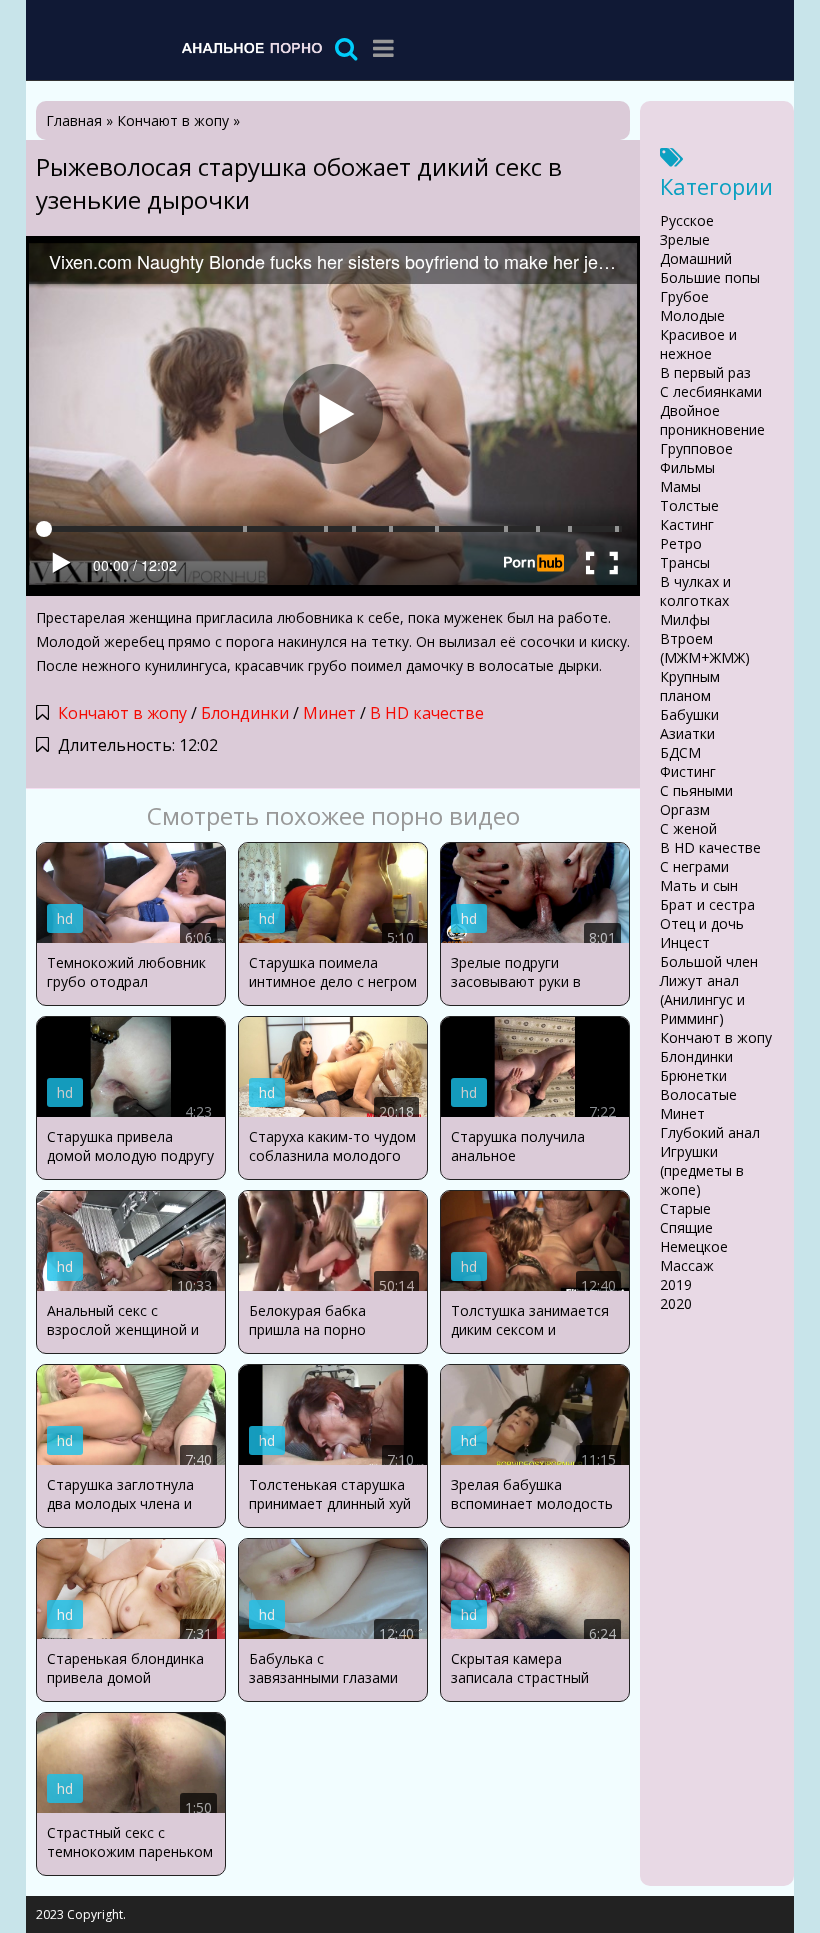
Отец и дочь (702, 923)
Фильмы (687, 467)
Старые (685, 1208)
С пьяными (696, 790)
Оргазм (685, 809)
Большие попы (710, 277)
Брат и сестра (707, 904)
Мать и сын (699, 885)
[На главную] (251, 47)
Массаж (687, 1265)
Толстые (689, 505)
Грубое (684, 296)
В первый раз (705, 372)
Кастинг (687, 524)
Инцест (685, 942)
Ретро (681, 543)
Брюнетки (693, 1075)
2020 (676, 1303)
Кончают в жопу (122, 713)
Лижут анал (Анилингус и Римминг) (702, 999)
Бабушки (689, 714)
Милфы (685, 619)
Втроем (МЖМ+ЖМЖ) (705, 648)
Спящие (686, 1227)
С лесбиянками (711, 391)
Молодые (692, 315)
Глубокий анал (710, 1132)
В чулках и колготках (695, 591)
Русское (687, 220)
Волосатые (698, 1094)
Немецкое (694, 1246)
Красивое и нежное (698, 344)
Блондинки (245, 713)
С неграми (694, 866)
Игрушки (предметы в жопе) (702, 1170)
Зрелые (685, 239)
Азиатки (687, 733)
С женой (688, 828)
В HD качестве (427, 713)
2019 (676, 1284)
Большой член (709, 961)
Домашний (696, 258)
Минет (329, 713)
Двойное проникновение (712, 420)
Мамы (680, 486)
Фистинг (688, 771)
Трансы (685, 562)
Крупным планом (690, 686)
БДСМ (680, 752)
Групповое (696, 448)
